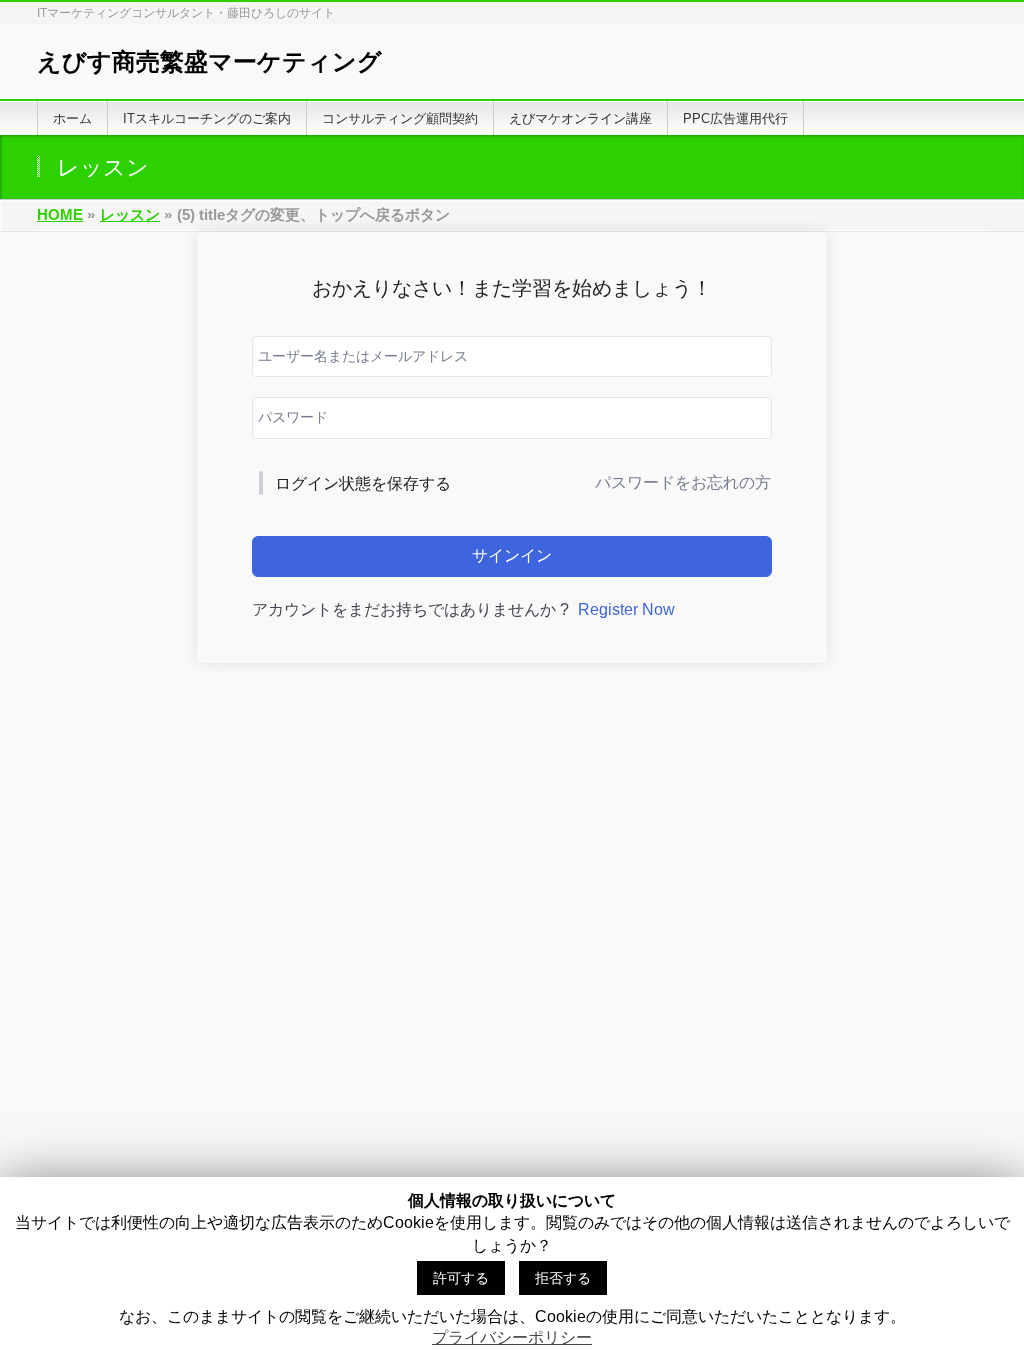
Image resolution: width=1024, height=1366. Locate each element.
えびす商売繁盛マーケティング (209, 61)
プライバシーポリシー (512, 1337)
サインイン (512, 555)
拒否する (563, 1278)
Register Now (626, 609)
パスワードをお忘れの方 (683, 482)
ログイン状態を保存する (363, 483)
